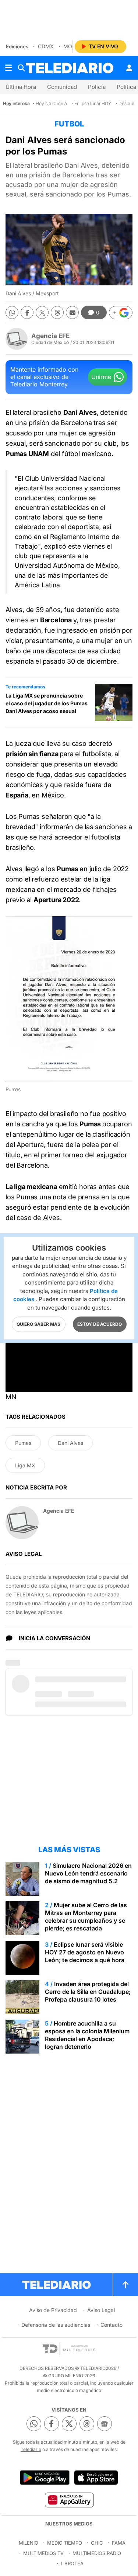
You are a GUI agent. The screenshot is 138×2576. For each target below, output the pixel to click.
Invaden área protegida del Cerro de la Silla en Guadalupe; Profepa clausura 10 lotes (88, 1992)
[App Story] (96, 2478)
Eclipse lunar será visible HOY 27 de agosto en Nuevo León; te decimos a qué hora (85, 1952)
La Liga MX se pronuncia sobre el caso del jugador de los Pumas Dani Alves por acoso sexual (47, 703)
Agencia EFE (50, 336)
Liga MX (25, 1465)
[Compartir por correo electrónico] (72, 312)
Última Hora (21, 87)
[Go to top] (125, 2285)
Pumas (23, 1443)
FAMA (119, 2543)
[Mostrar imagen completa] (121, 927)
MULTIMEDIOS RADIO (97, 2553)
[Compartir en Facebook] (27, 312)
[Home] (70, 68)
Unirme (101, 377)
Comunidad (62, 87)
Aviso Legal (101, 2310)
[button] (121, 313)
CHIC (97, 2543)
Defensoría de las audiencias (56, 2325)
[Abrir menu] (8, 68)
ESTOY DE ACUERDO (100, 1324)
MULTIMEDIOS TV (43, 2553)
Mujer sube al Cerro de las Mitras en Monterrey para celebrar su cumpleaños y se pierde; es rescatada (86, 1917)
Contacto (112, 2325)
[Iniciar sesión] (129, 68)
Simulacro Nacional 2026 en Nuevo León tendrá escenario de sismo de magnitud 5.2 (88, 1873)
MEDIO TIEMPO (65, 2543)
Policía (97, 87)
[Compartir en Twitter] (42, 312)
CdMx (46, 46)
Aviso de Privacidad (53, 2310)
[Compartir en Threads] (57, 312)
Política (126, 87)
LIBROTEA (72, 2563)
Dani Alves (70, 1443)
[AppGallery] (69, 2500)
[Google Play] (45, 2478)
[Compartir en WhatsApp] (12, 312)
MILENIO (29, 2543)
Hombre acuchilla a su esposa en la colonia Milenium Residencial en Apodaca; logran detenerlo (87, 2035)
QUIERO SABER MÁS (38, 1324)
